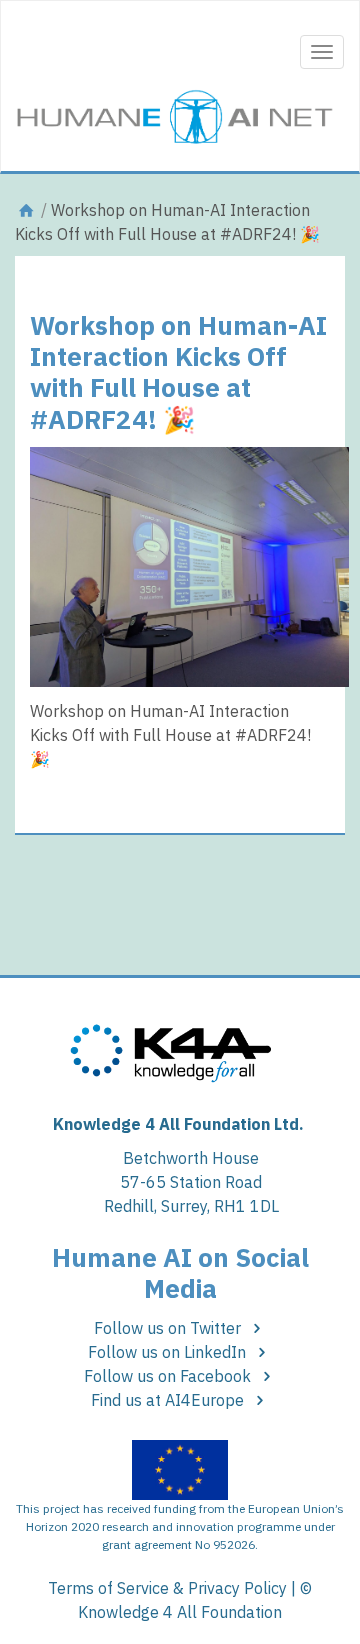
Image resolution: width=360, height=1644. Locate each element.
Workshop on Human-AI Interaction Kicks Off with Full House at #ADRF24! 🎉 (178, 372)
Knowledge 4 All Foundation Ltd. (178, 1124)
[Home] (26, 210)
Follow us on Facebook (169, 1376)
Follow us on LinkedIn (169, 1352)
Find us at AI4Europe (169, 1400)
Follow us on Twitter (169, 1328)
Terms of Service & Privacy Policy (167, 1588)
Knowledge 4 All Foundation (180, 1612)
